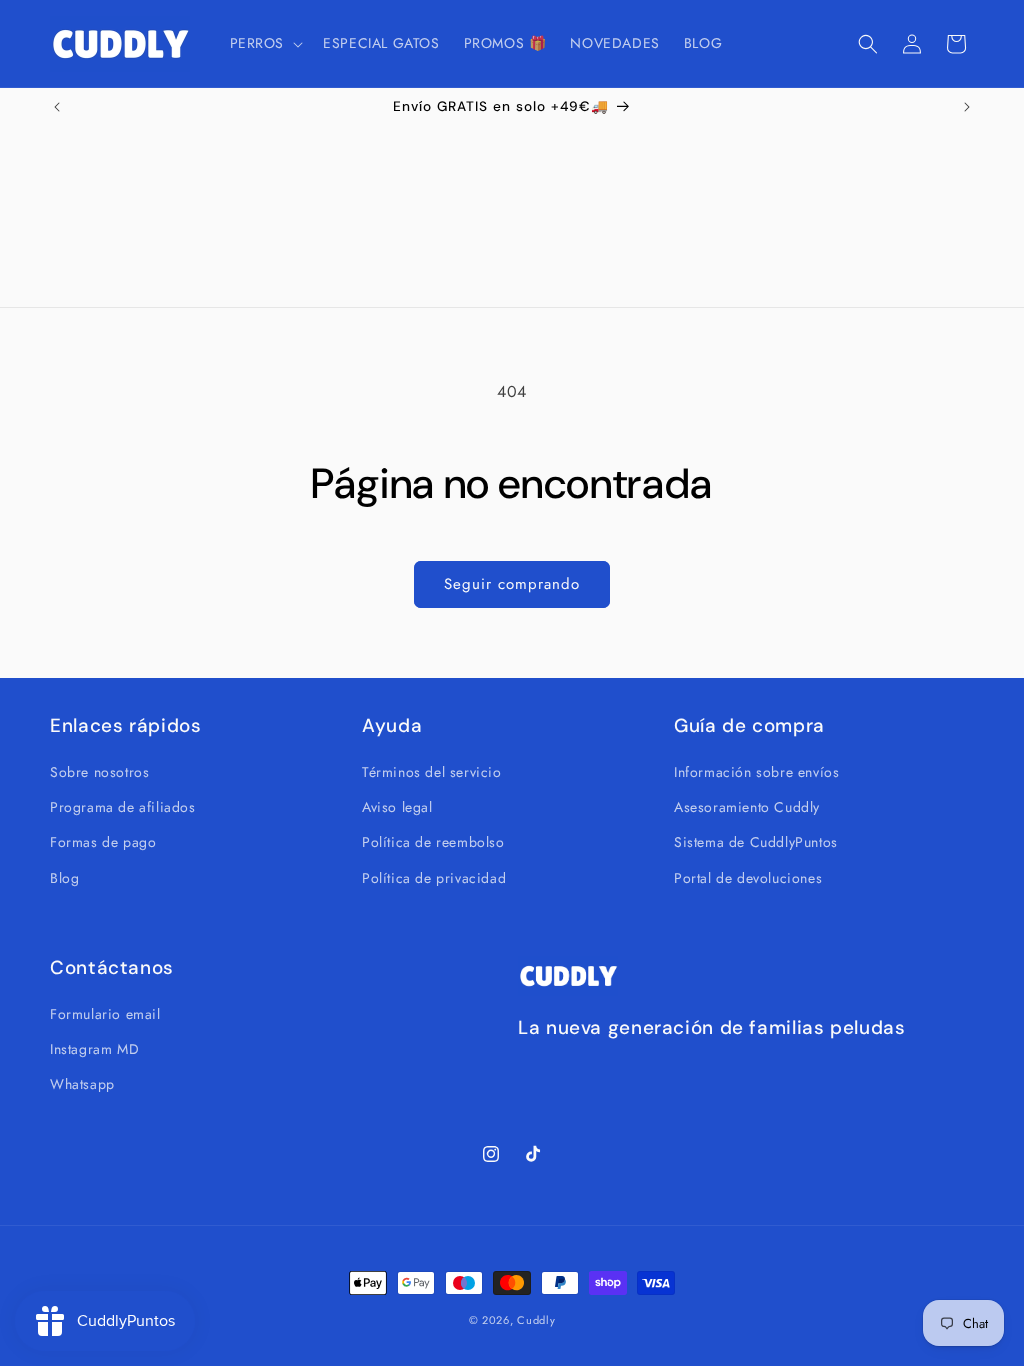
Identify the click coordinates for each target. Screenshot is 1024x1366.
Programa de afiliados (123, 807)
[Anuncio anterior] (57, 107)
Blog (64, 878)
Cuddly (536, 1320)
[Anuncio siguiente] (967, 107)
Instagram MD (94, 1049)
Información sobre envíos (756, 772)
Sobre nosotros (99, 772)
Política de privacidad (434, 878)
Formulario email (105, 1014)
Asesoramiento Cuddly (747, 807)
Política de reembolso (433, 842)
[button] (265, 43)
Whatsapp (82, 1084)
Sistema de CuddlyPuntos (756, 842)
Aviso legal (397, 807)
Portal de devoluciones (748, 878)
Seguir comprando (512, 584)
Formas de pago (103, 842)
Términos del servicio (432, 772)
